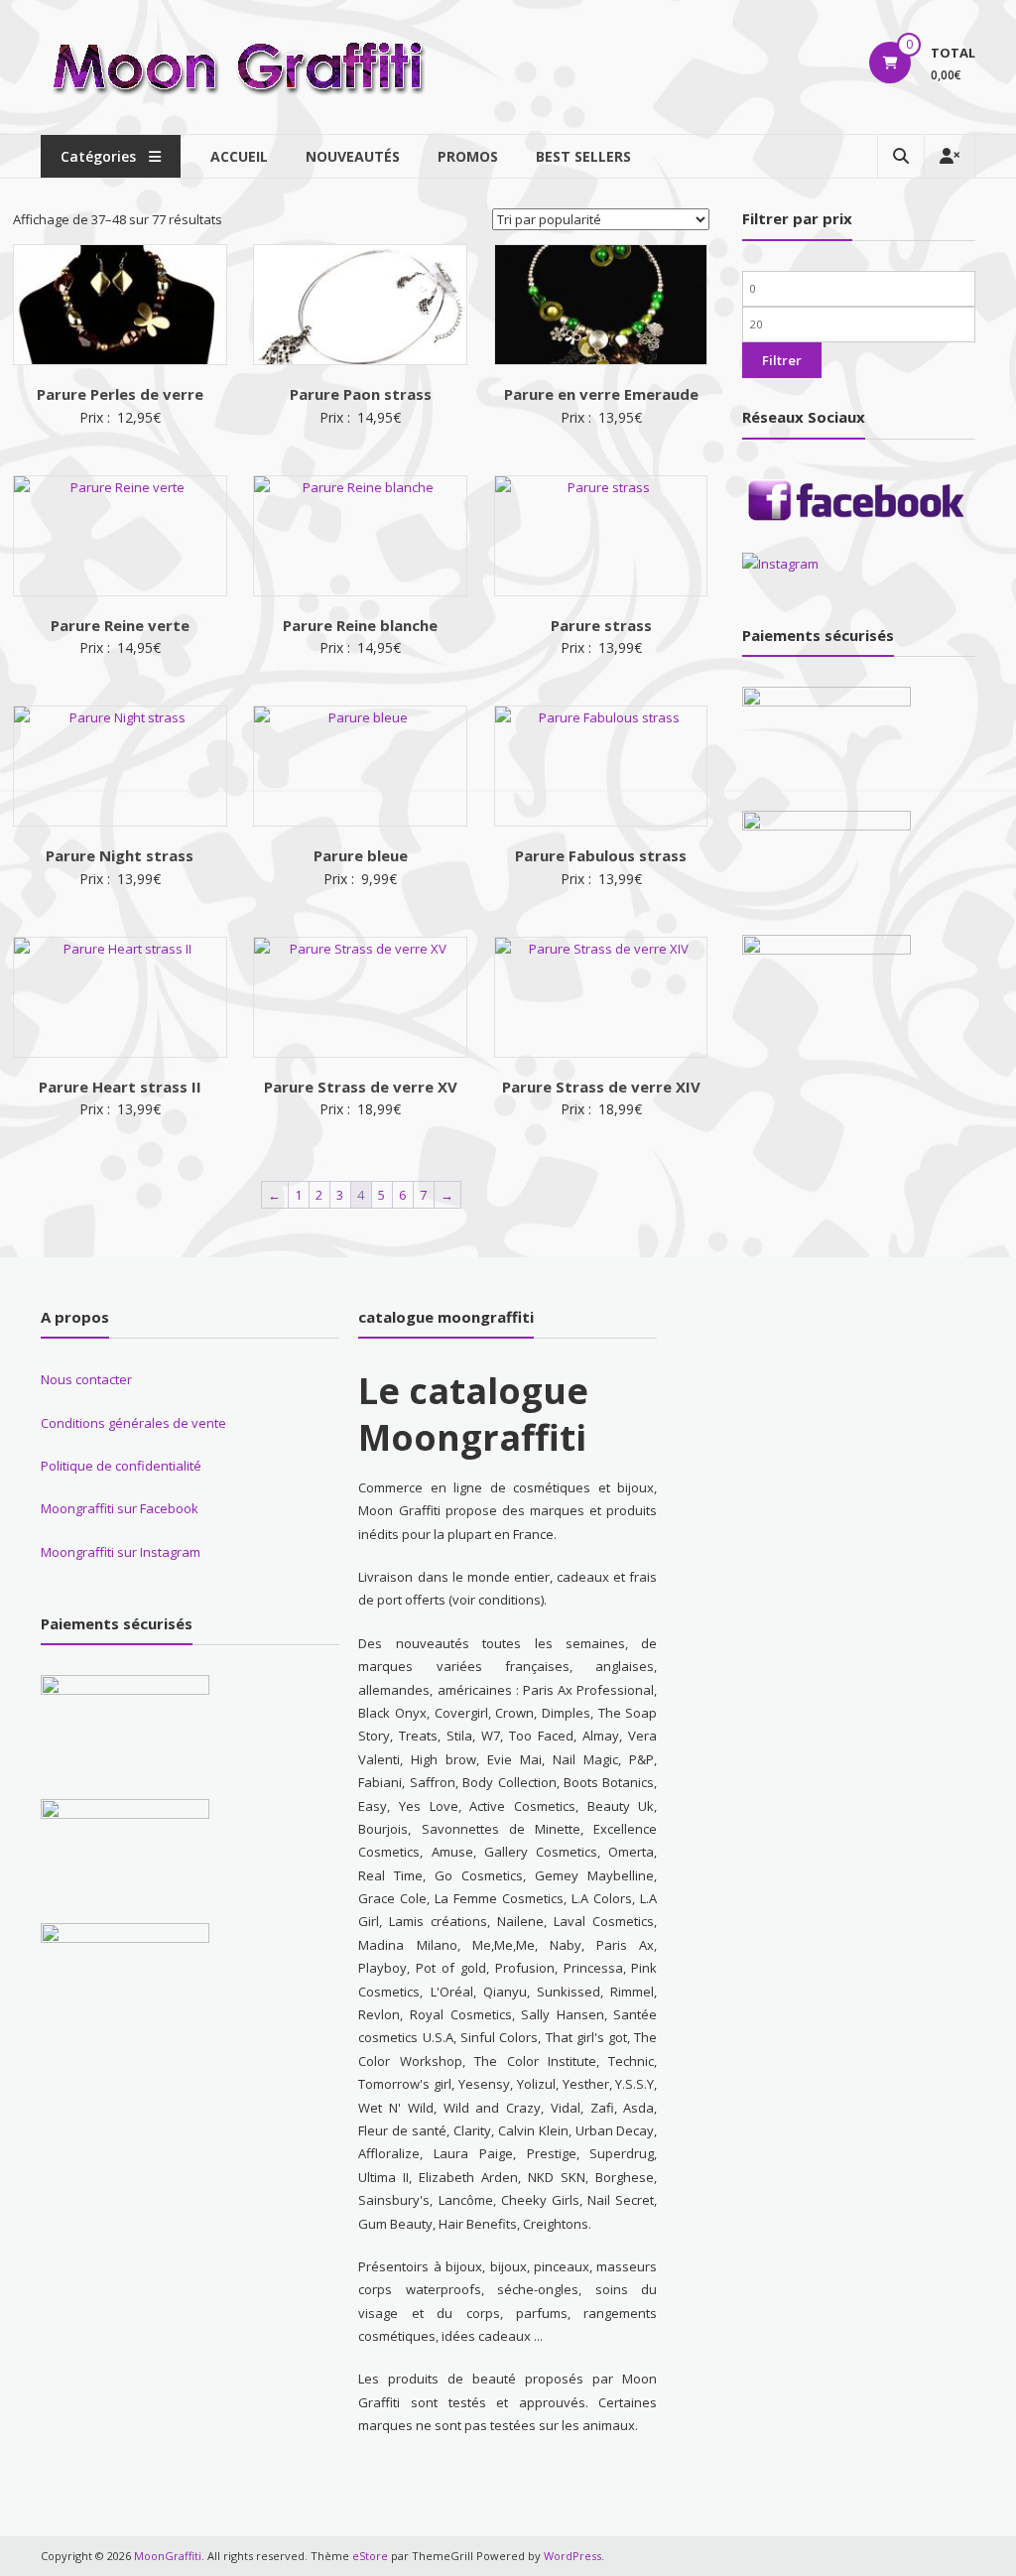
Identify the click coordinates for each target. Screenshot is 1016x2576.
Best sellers (583, 156)
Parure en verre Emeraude (601, 394)
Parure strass (601, 625)
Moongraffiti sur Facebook (120, 1508)
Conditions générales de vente (133, 1423)
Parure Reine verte (120, 625)
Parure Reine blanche (360, 625)
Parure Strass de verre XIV (601, 1087)
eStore (370, 2556)
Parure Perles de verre (120, 394)
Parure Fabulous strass (601, 855)
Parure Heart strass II (120, 1087)
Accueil (239, 156)
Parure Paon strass (361, 394)
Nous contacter (86, 1379)
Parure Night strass (120, 855)
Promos (468, 156)
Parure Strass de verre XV (361, 1087)
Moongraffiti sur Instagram (121, 1552)
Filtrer (782, 360)
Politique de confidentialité (121, 1466)
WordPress (572, 2556)
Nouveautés (353, 156)
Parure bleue (361, 855)
